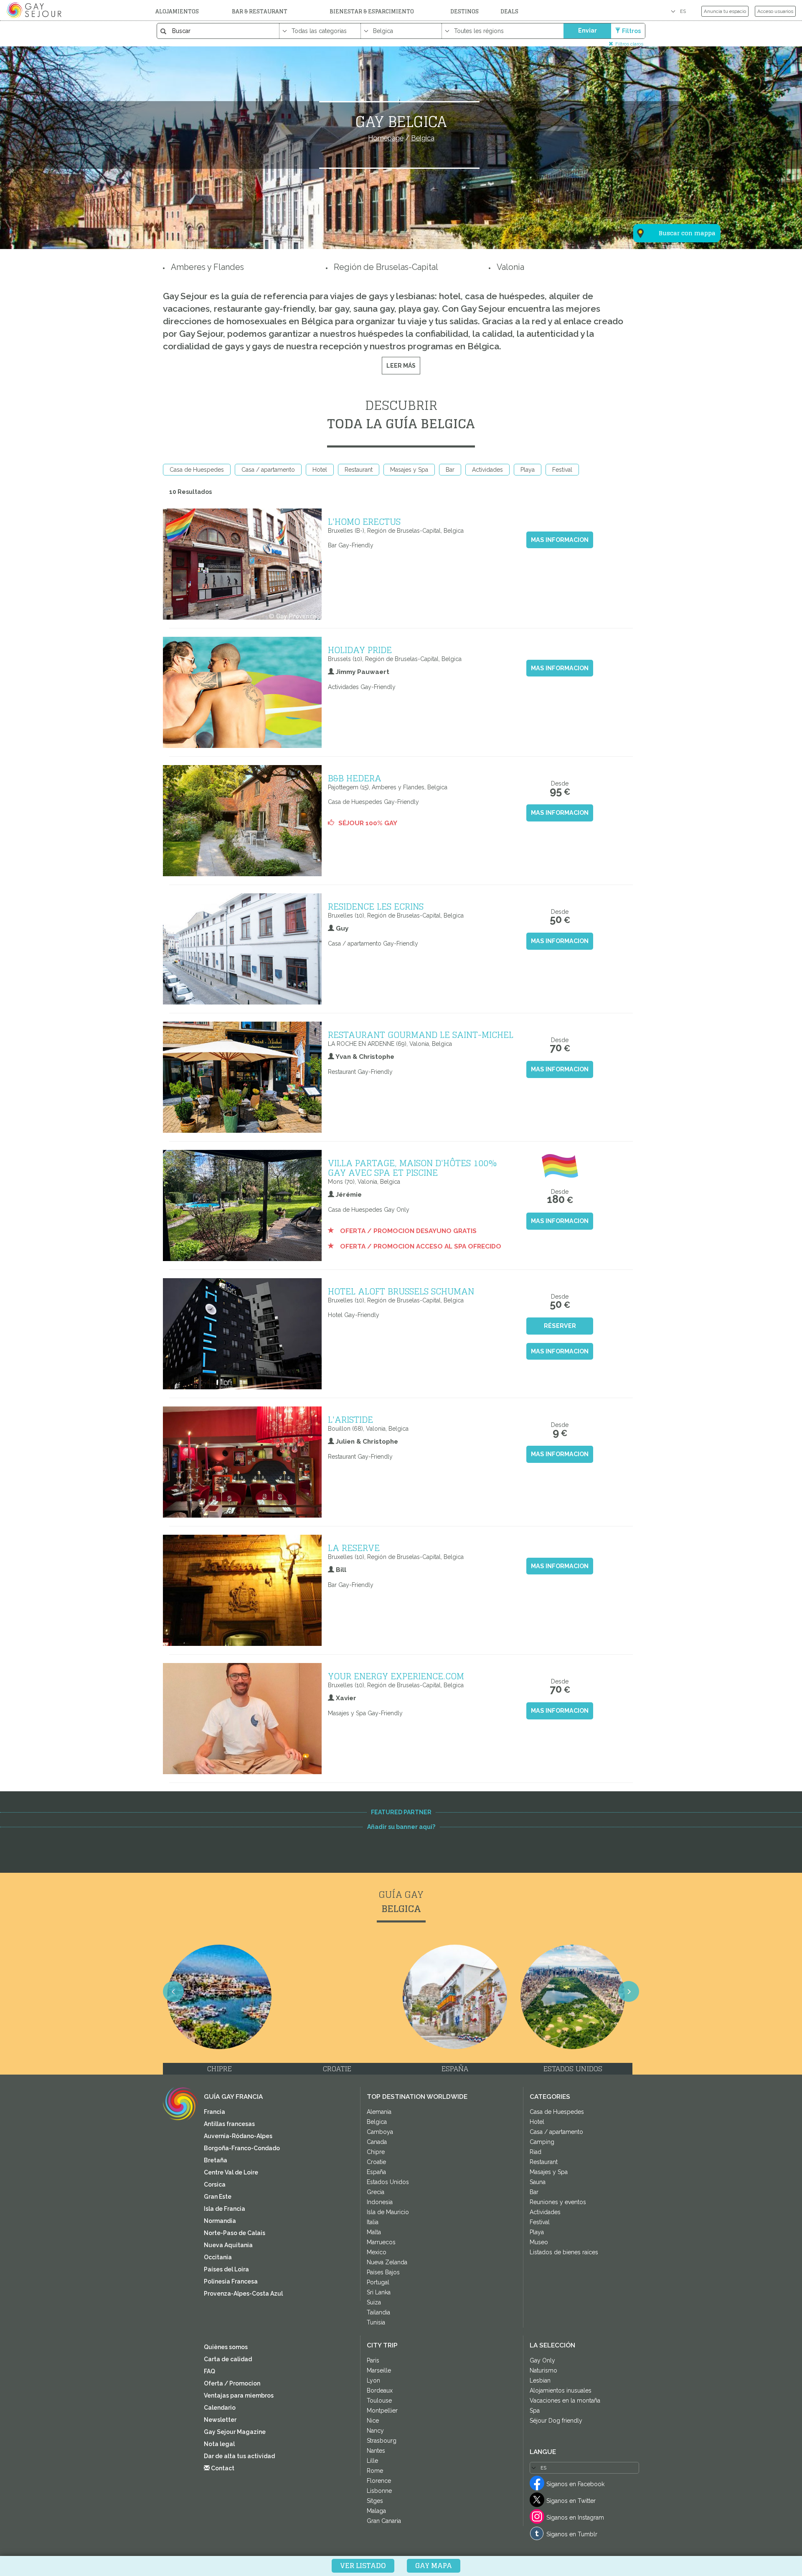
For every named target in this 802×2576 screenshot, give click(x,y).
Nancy (375, 2431)
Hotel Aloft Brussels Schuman (401, 1291)
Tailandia (378, 2312)
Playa (528, 470)
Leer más (401, 366)
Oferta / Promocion (232, 2383)
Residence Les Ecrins (376, 906)
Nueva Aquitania (228, 2245)
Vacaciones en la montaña (565, 2401)
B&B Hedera (355, 778)
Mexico (377, 2252)
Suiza (374, 2302)
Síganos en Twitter (571, 2501)
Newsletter (220, 2420)
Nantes (376, 2451)
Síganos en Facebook (575, 2484)
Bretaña (216, 2160)
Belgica (377, 2122)
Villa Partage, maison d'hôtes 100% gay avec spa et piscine (412, 1168)
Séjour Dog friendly (556, 2421)
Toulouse (379, 2401)
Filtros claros (629, 44)
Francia (214, 2112)
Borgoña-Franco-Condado (242, 2148)
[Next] (629, 1991)
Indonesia (380, 2202)
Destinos (464, 11)
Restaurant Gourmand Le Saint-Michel (421, 1035)
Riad (536, 2152)
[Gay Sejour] (35, 10)
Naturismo (543, 2370)
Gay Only (542, 2360)
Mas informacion (560, 540)
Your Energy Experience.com (396, 1676)
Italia (373, 2222)
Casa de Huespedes (197, 470)
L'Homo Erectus (364, 521)
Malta (374, 2232)
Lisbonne (379, 2491)
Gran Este (218, 2197)
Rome (375, 2471)
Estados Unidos (388, 2182)
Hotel (320, 470)
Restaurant (359, 470)
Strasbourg (382, 2441)
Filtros (631, 31)
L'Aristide (350, 1419)
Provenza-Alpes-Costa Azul (243, 2294)
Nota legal (219, 2444)
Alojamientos (177, 11)
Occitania (218, 2257)
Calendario (220, 2408)
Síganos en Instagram (575, 2518)
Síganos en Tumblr (572, 2534)
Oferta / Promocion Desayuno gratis (407, 1231)
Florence (379, 2481)
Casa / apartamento (268, 470)
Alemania (379, 2112)
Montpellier (382, 2411)
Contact (222, 2468)
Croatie (376, 2162)
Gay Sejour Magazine (235, 2432)
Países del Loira (226, 2269)
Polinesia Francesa (231, 2281)
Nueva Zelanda (387, 2262)
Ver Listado (363, 2566)
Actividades (487, 470)
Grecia (376, 2192)
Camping (542, 2142)
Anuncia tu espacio (725, 11)
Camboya (380, 2132)
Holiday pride (360, 650)
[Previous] (173, 1991)
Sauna (538, 2182)
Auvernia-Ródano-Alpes (238, 2136)
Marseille (379, 2370)
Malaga (376, 2511)
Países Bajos (383, 2272)
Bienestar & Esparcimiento (372, 11)
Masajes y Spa (409, 470)
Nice (373, 2421)
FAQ (209, 2371)
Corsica (215, 2184)
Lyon (373, 2380)
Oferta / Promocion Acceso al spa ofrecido (420, 1246)
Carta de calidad (228, 2359)
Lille (372, 2461)
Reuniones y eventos (558, 2202)
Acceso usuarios (775, 11)
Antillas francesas (229, 2124)
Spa (535, 2411)
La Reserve (354, 1548)
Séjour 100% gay (368, 823)
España (376, 2172)
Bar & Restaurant (260, 11)
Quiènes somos (226, 2347)
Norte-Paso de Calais (235, 2233)
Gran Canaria (384, 2521)
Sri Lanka (379, 2292)
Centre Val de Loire (231, 2172)
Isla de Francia (225, 2209)
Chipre (376, 2152)
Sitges (375, 2501)
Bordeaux (380, 2390)
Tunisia (376, 2322)
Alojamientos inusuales (561, 2390)
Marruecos (381, 2242)
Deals (509, 11)
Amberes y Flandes (207, 267)
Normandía (220, 2221)
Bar (450, 470)
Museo (539, 2242)
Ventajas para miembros (239, 2395)
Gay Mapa (434, 2566)
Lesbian (540, 2380)
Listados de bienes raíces (564, 2252)
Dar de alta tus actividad (239, 2456)
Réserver (560, 1326)
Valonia (510, 267)
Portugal (378, 2282)
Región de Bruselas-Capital (386, 267)
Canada (377, 2142)
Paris (373, 2360)
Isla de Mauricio (388, 2212)
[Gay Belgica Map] (672, 192)
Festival (562, 470)
